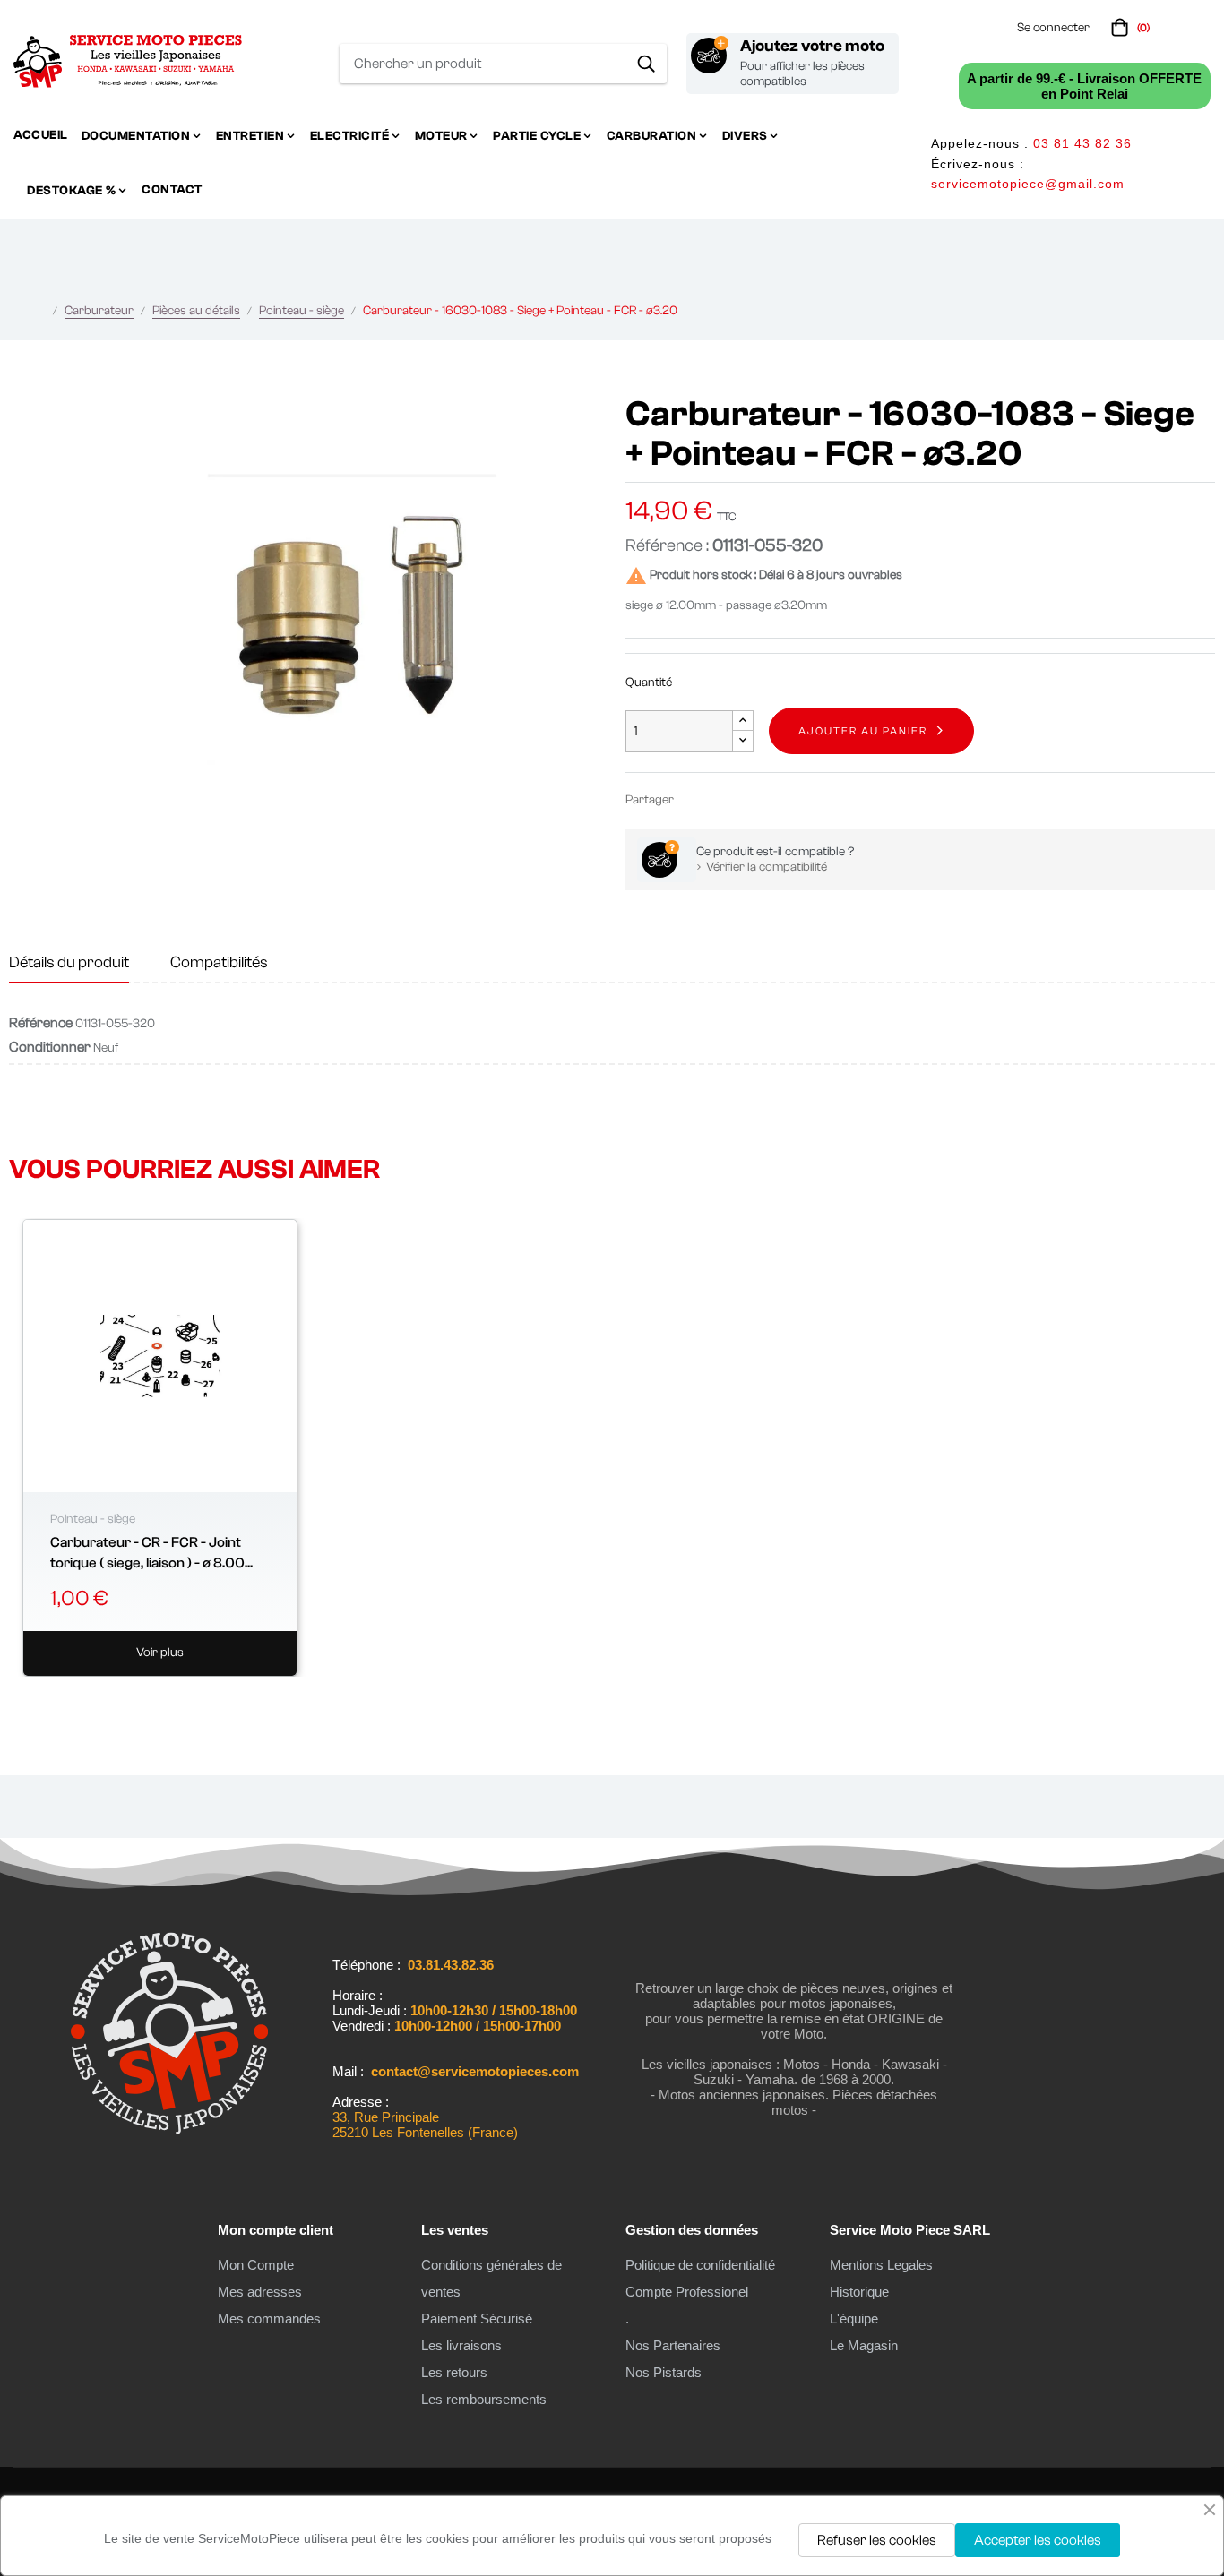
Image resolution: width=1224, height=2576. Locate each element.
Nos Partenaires (673, 2345)
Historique (859, 2292)
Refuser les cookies (877, 2540)
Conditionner (50, 1047)
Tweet (722, 799)
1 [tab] (612, 1699)
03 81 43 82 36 (1082, 143)
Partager (695, 799)
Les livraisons (461, 2345)
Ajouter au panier (863, 731)
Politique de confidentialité (700, 2265)
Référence (41, 1023)
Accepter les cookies (1038, 2540)
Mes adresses (260, 2292)
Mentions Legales (881, 2265)
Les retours (454, 2372)
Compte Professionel (687, 2292)
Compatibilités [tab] (219, 962)
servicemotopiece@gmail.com (1028, 184)
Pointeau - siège (93, 1519)
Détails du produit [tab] (69, 962)
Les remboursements (484, 2399)
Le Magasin (864, 2345)
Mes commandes (269, 2318)
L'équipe (854, 2318)
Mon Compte (256, 2265)
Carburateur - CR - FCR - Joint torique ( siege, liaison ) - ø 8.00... (151, 1552)
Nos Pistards (664, 2372)
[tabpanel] (160, 1448)
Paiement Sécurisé (477, 2318)
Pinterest (749, 799)
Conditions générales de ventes (491, 2278)
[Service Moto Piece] (169, 2142)
